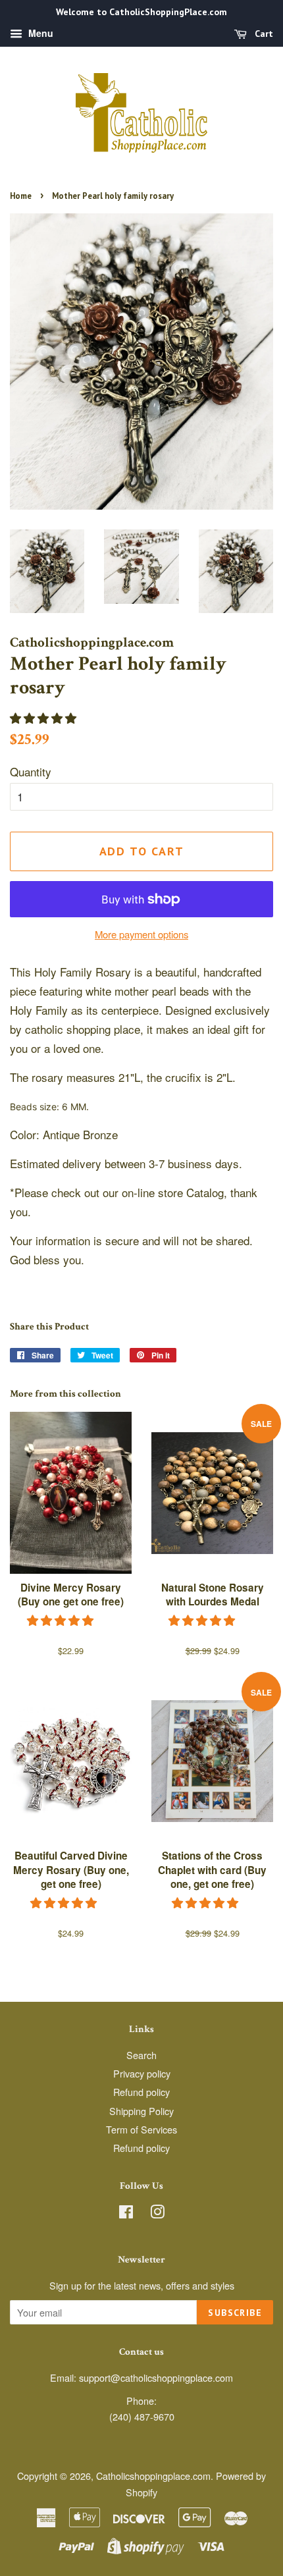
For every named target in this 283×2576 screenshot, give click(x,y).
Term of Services (141, 2129)
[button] (45, 717)
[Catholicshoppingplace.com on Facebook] (126, 2214)
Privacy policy (142, 2073)
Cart (263, 34)
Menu (39, 33)
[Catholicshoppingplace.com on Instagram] (157, 2214)
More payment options (141, 934)
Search (141, 2055)
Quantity (31, 771)
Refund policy (141, 2092)
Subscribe (235, 2313)
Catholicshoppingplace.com (153, 2476)
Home (21, 196)
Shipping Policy (141, 2111)
